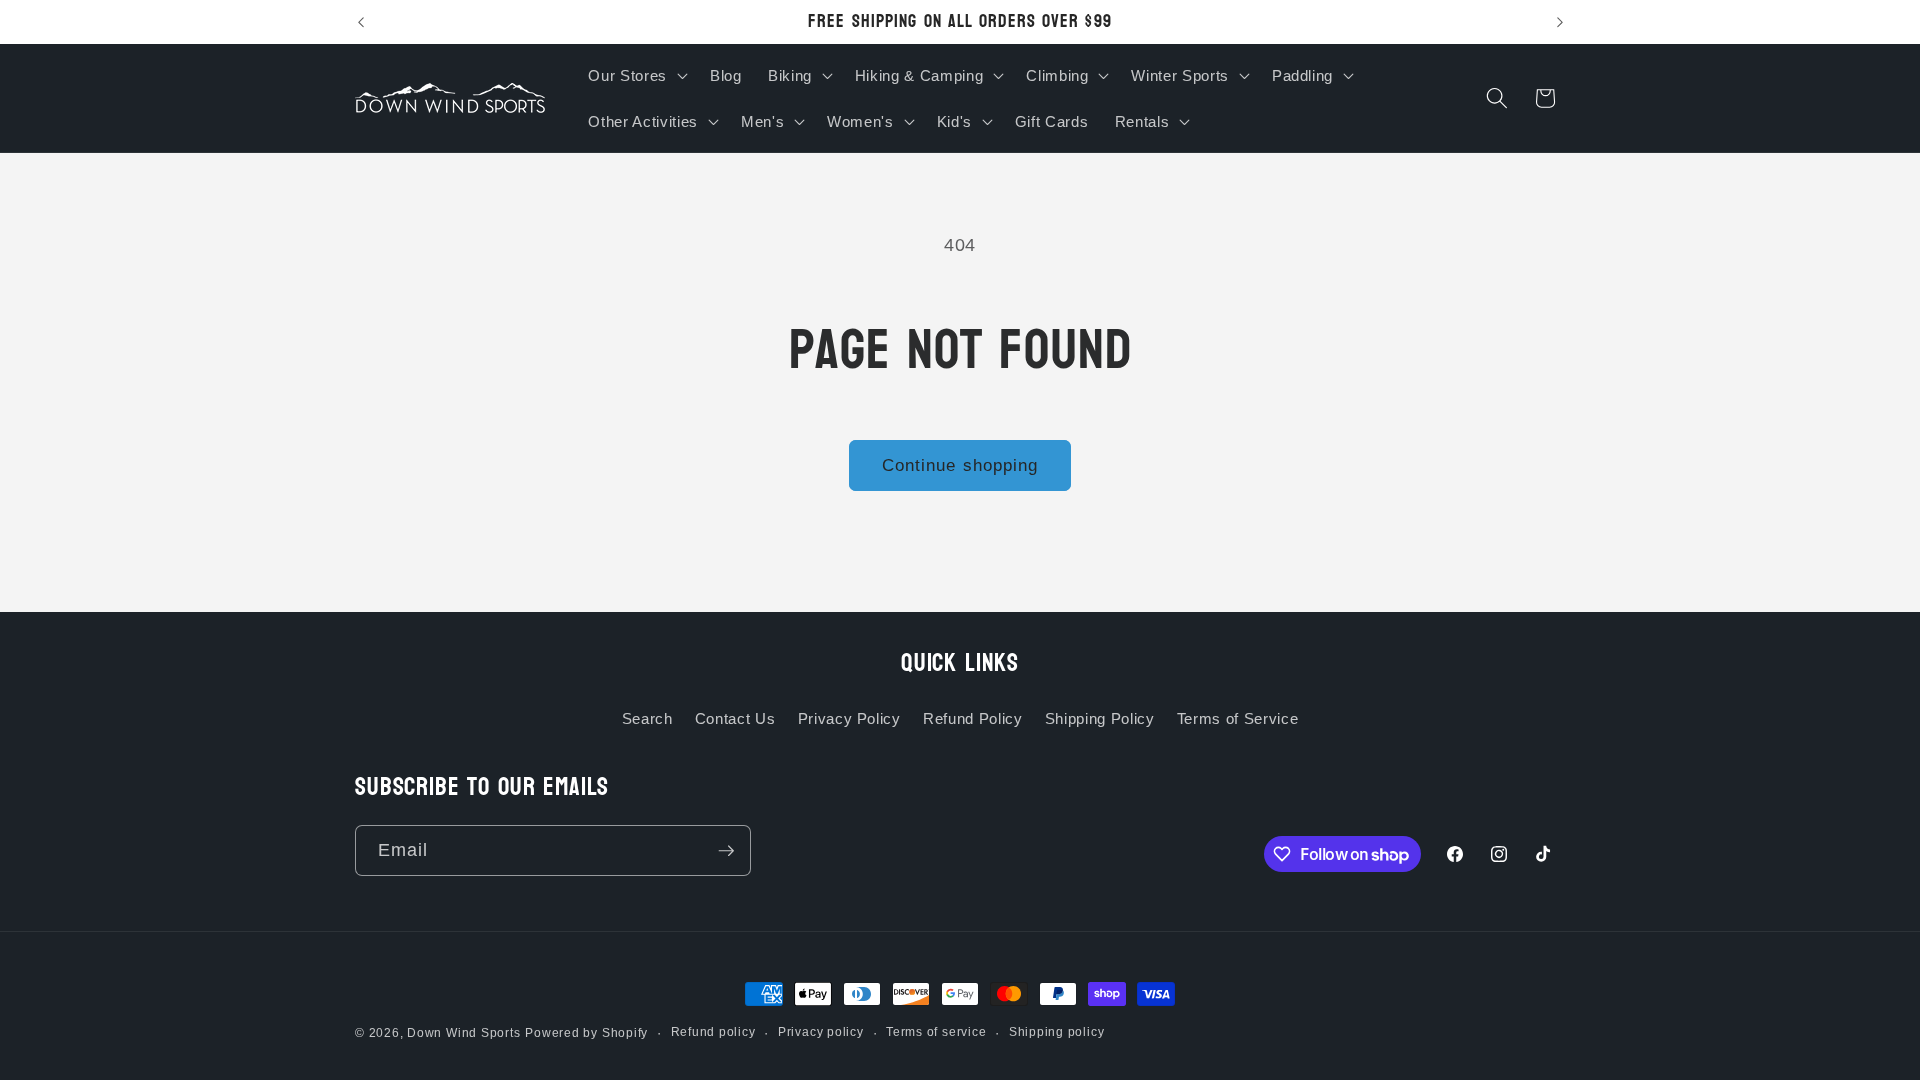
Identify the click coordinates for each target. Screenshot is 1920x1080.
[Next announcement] (1560, 22)
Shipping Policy (1100, 718)
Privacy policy (821, 1032)
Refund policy (713, 1032)
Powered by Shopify (586, 1033)
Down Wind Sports (463, 1033)
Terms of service (936, 1032)
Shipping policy (1057, 1032)
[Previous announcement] (361, 22)
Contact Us (735, 718)
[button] (635, 75)
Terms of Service (1238, 718)
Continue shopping (960, 465)
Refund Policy (973, 718)
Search (647, 718)
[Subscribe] (726, 851)
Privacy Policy (849, 718)
